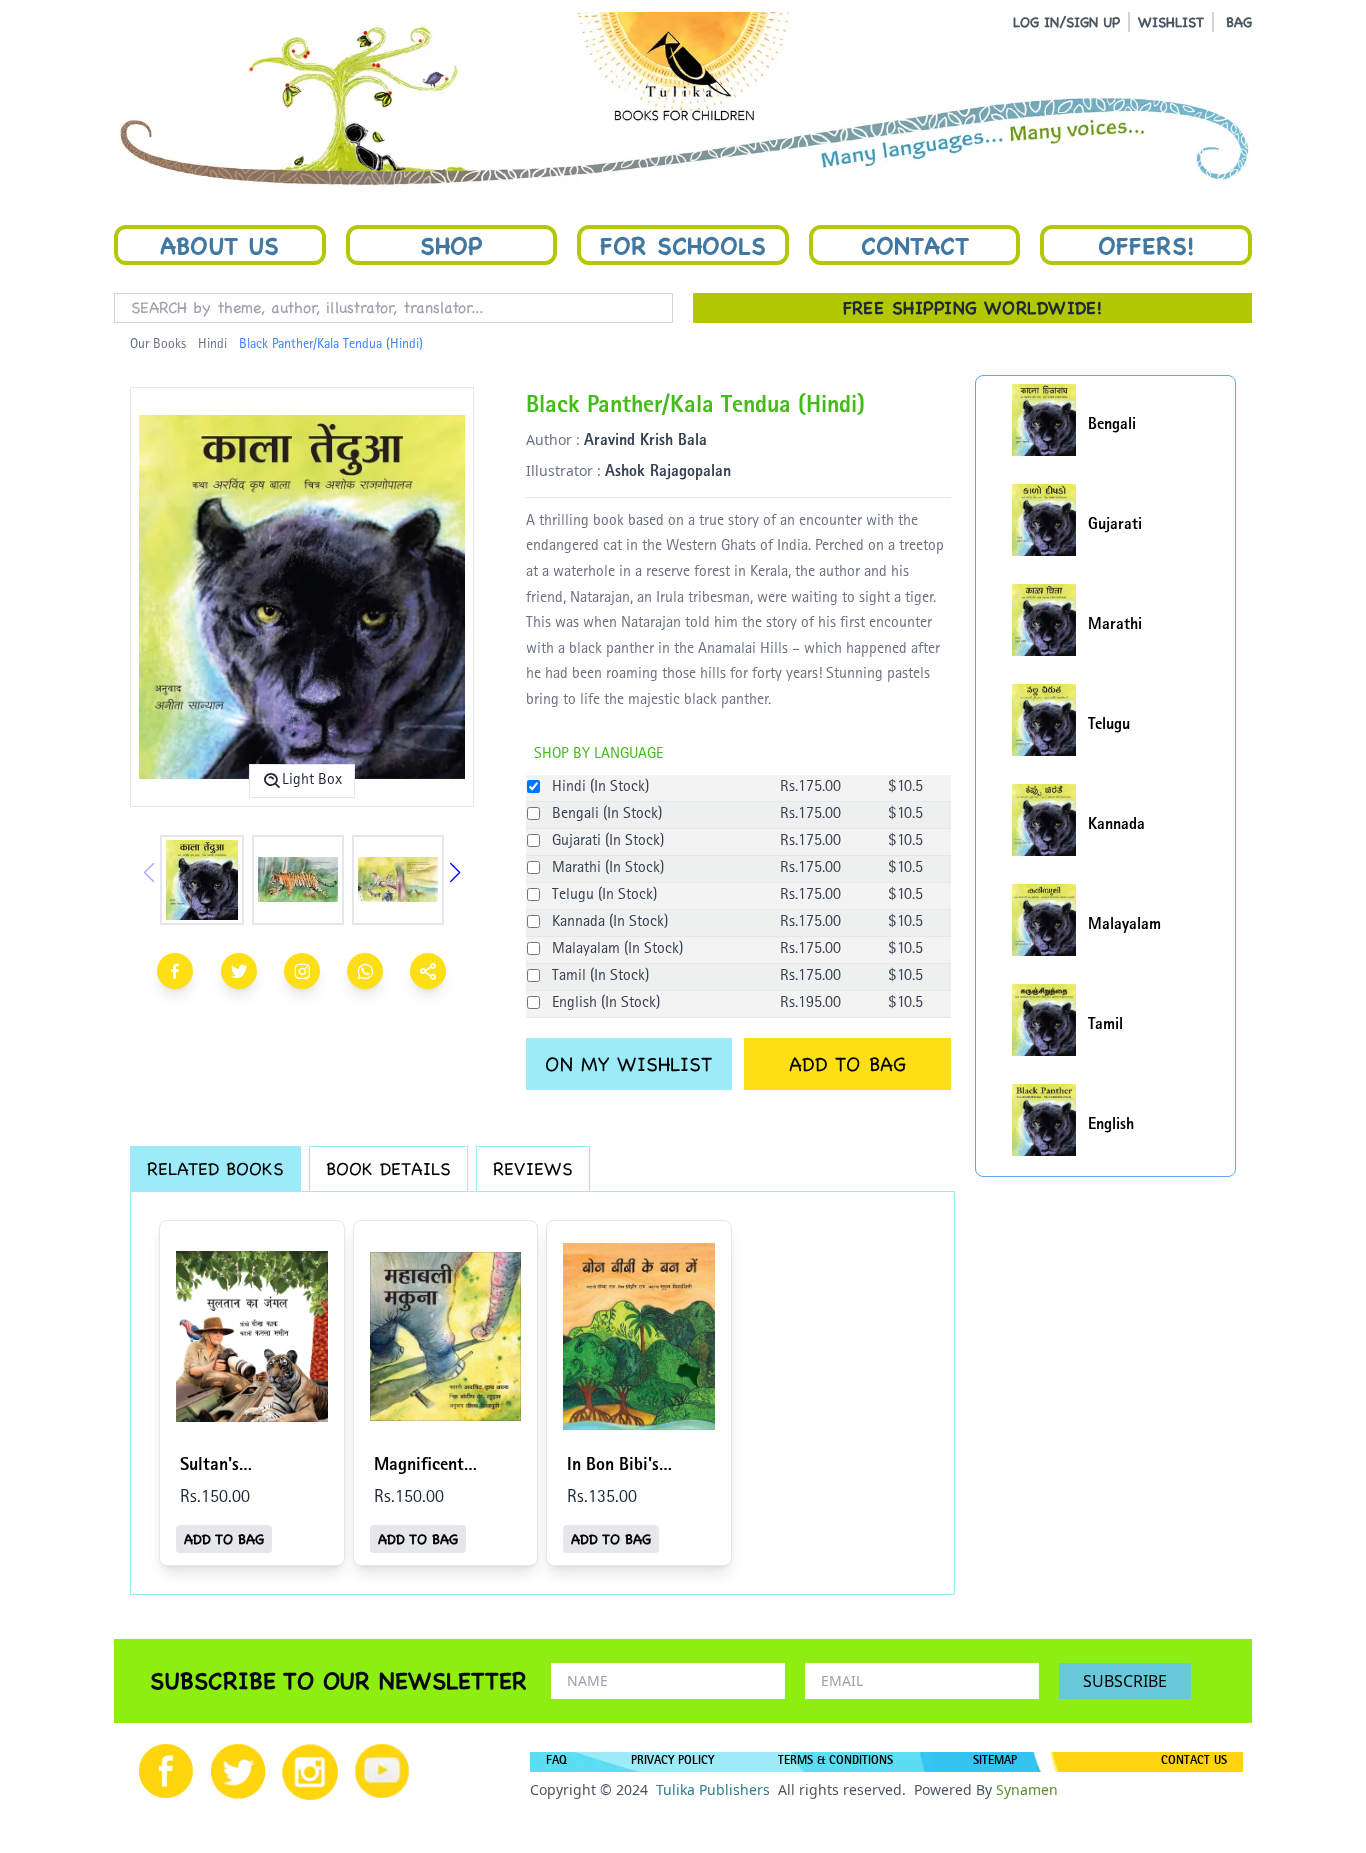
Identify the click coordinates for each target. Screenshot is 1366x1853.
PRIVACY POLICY (672, 1762)
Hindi (212, 345)
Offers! (1146, 245)
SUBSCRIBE (1125, 1681)
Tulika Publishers (713, 1789)
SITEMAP (995, 1762)
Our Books (158, 345)
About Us (219, 245)
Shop (451, 245)
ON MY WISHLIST (628, 1064)
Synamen (1027, 1789)
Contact (915, 245)
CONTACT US (1194, 1762)
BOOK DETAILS (388, 1168)
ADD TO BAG (847, 1064)
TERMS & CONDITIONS (835, 1762)
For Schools (683, 245)
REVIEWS (533, 1168)
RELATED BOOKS (215, 1168)
